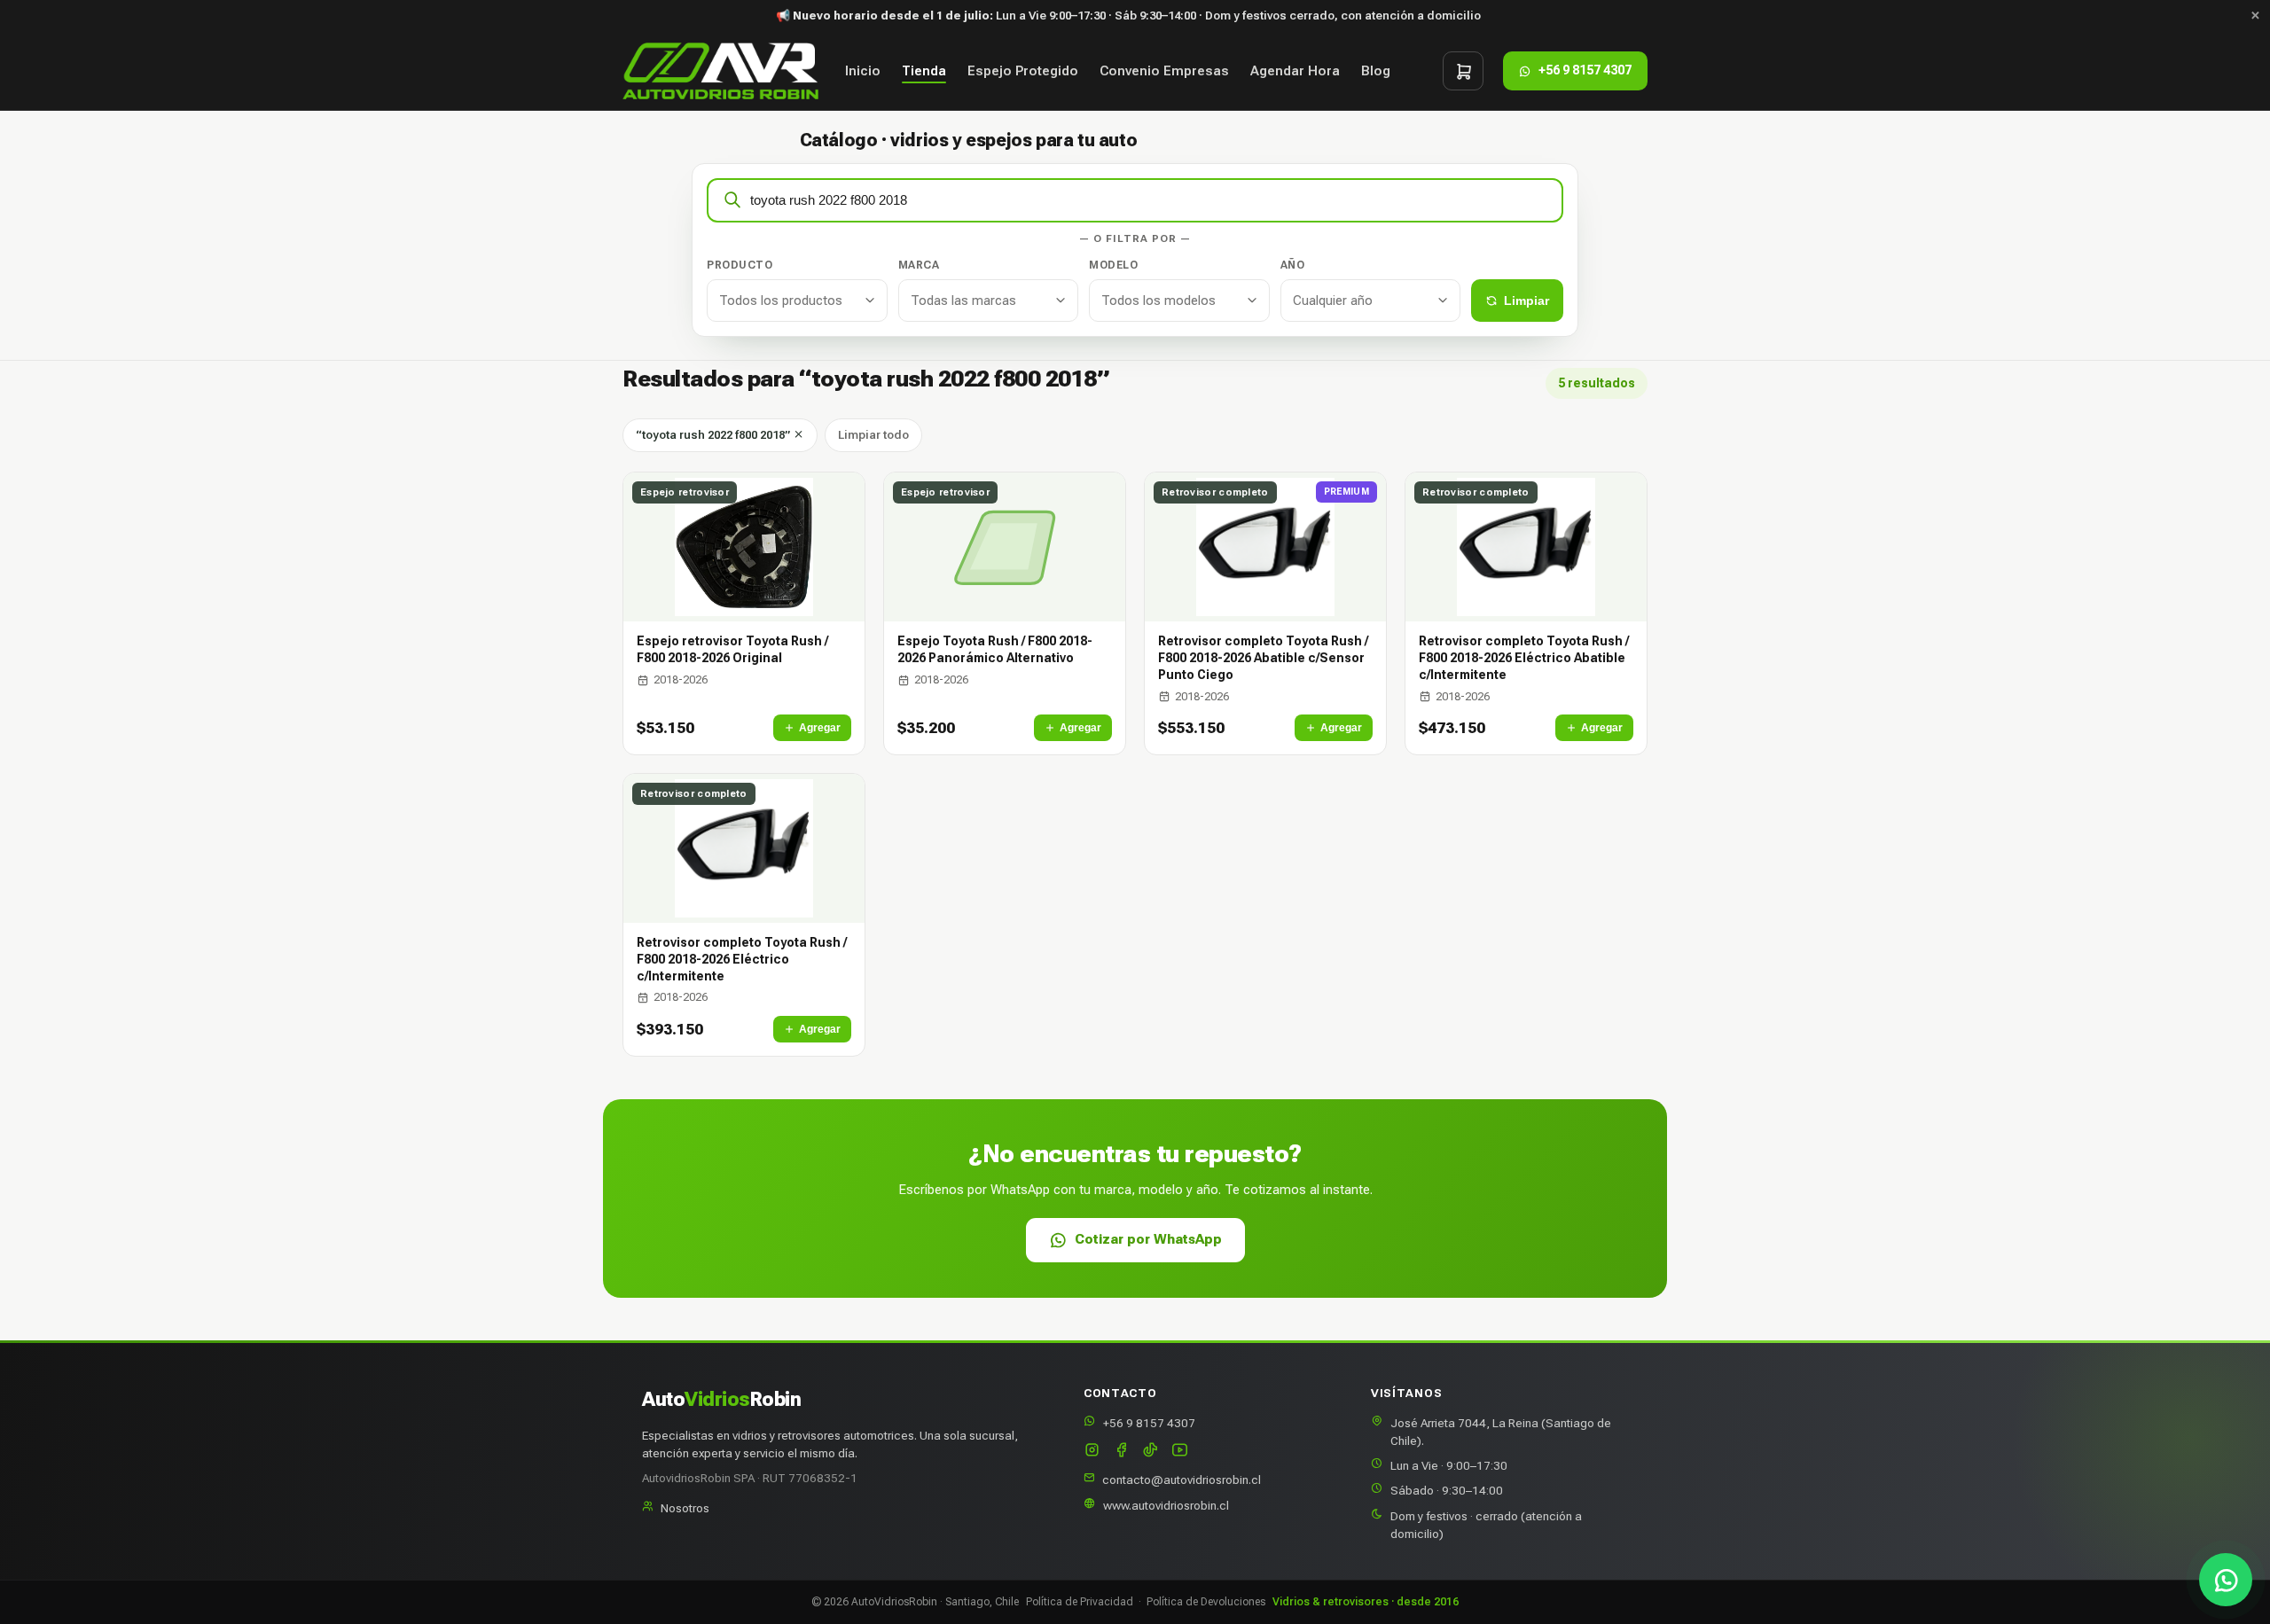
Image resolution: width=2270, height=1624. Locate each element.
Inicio (863, 71)
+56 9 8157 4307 (1149, 1423)
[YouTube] (1180, 1452)
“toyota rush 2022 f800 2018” (714, 435)
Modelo (1113, 265)
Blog (1376, 71)
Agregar (820, 728)
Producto (740, 265)
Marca (919, 265)
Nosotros (685, 1508)
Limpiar (1526, 301)
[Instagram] (1092, 1452)
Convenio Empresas (1164, 71)
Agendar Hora (1295, 71)
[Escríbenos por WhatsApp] (2226, 1580)
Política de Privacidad (1080, 1602)
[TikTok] (1151, 1452)
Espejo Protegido (1023, 71)
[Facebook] (1121, 1452)
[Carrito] (1463, 71)
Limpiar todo (873, 435)
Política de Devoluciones (1206, 1602)
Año (1293, 265)
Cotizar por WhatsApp (1148, 1239)
